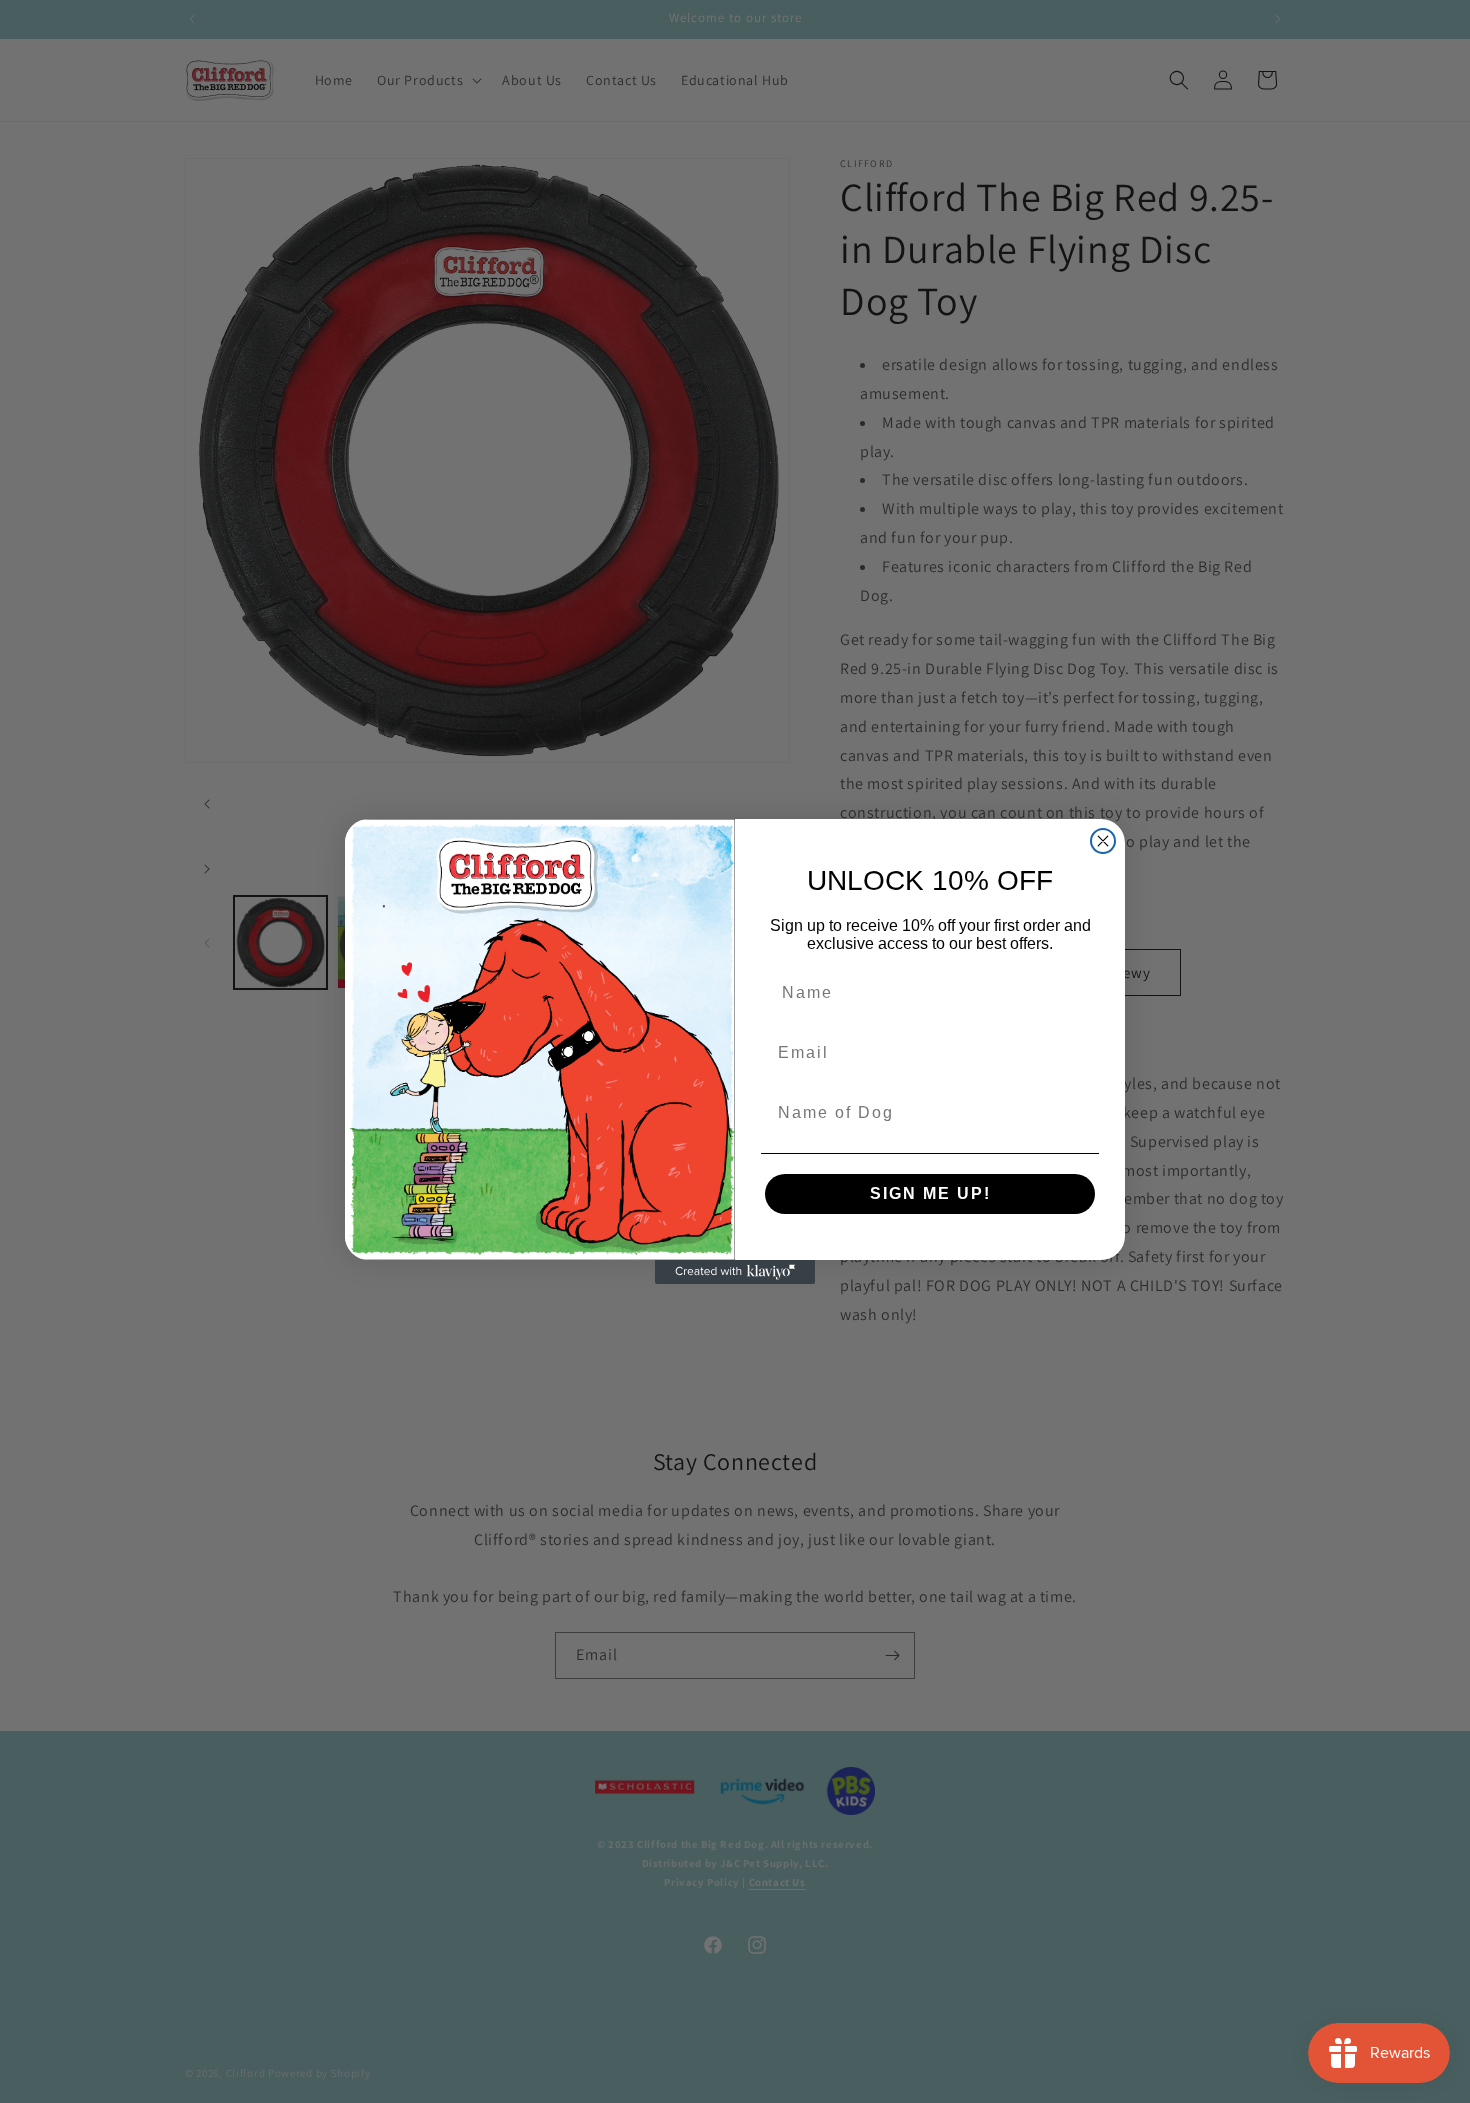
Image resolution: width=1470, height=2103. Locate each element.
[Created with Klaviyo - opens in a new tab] (735, 1272)
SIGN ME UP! (930, 1193)
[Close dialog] (1103, 841)
